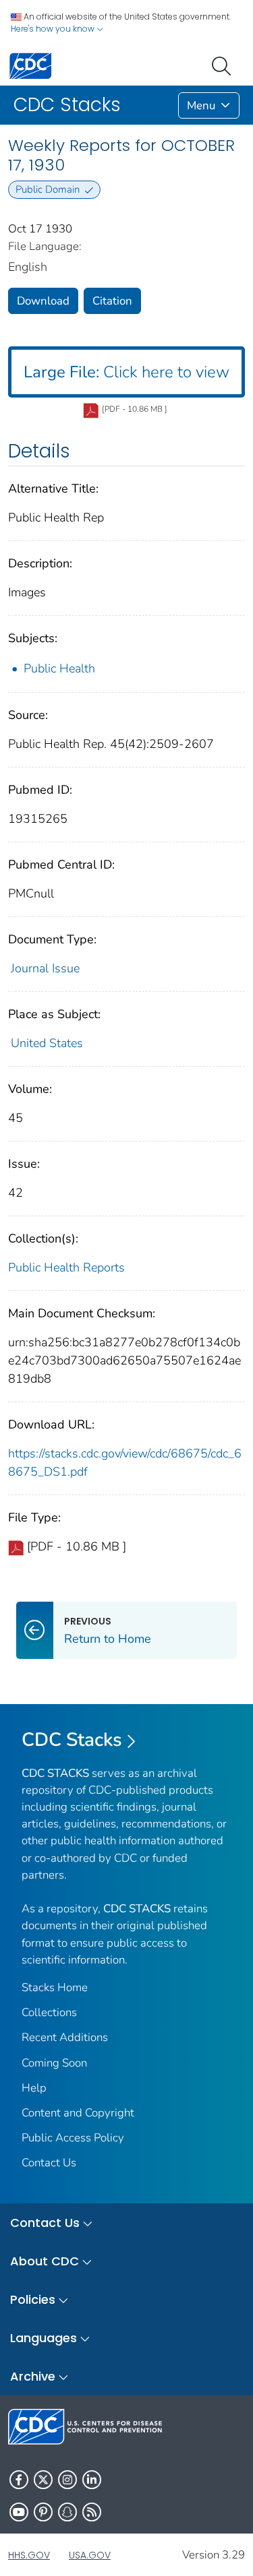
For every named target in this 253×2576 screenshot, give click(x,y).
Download (43, 301)
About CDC (45, 2261)
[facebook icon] (19, 2480)
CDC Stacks (72, 1740)
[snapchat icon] (67, 2512)
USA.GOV (90, 2555)
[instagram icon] (67, 2480)
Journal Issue (45, 968)
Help (34, 2088)
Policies (33, 2299)
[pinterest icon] (43, 2512)
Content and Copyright (78, 2113)
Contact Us (49, 2163)
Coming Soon (54, 2063)
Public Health (59, 668)
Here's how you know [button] (54, 29)
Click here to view (126, 372)
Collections (49, 2012)
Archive (33, 2376)
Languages (44, 2338)
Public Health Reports (66, 1267)
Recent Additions (65, 2037)
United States (47, 1043)
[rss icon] (92, 2512)
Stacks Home (55, 1987)
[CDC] (30, 65)
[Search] (224, 65)
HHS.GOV (29, 2555)
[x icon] (43, 2480)
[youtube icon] (19, 2512)
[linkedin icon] (92, 2480)
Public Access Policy (73, 2138)
